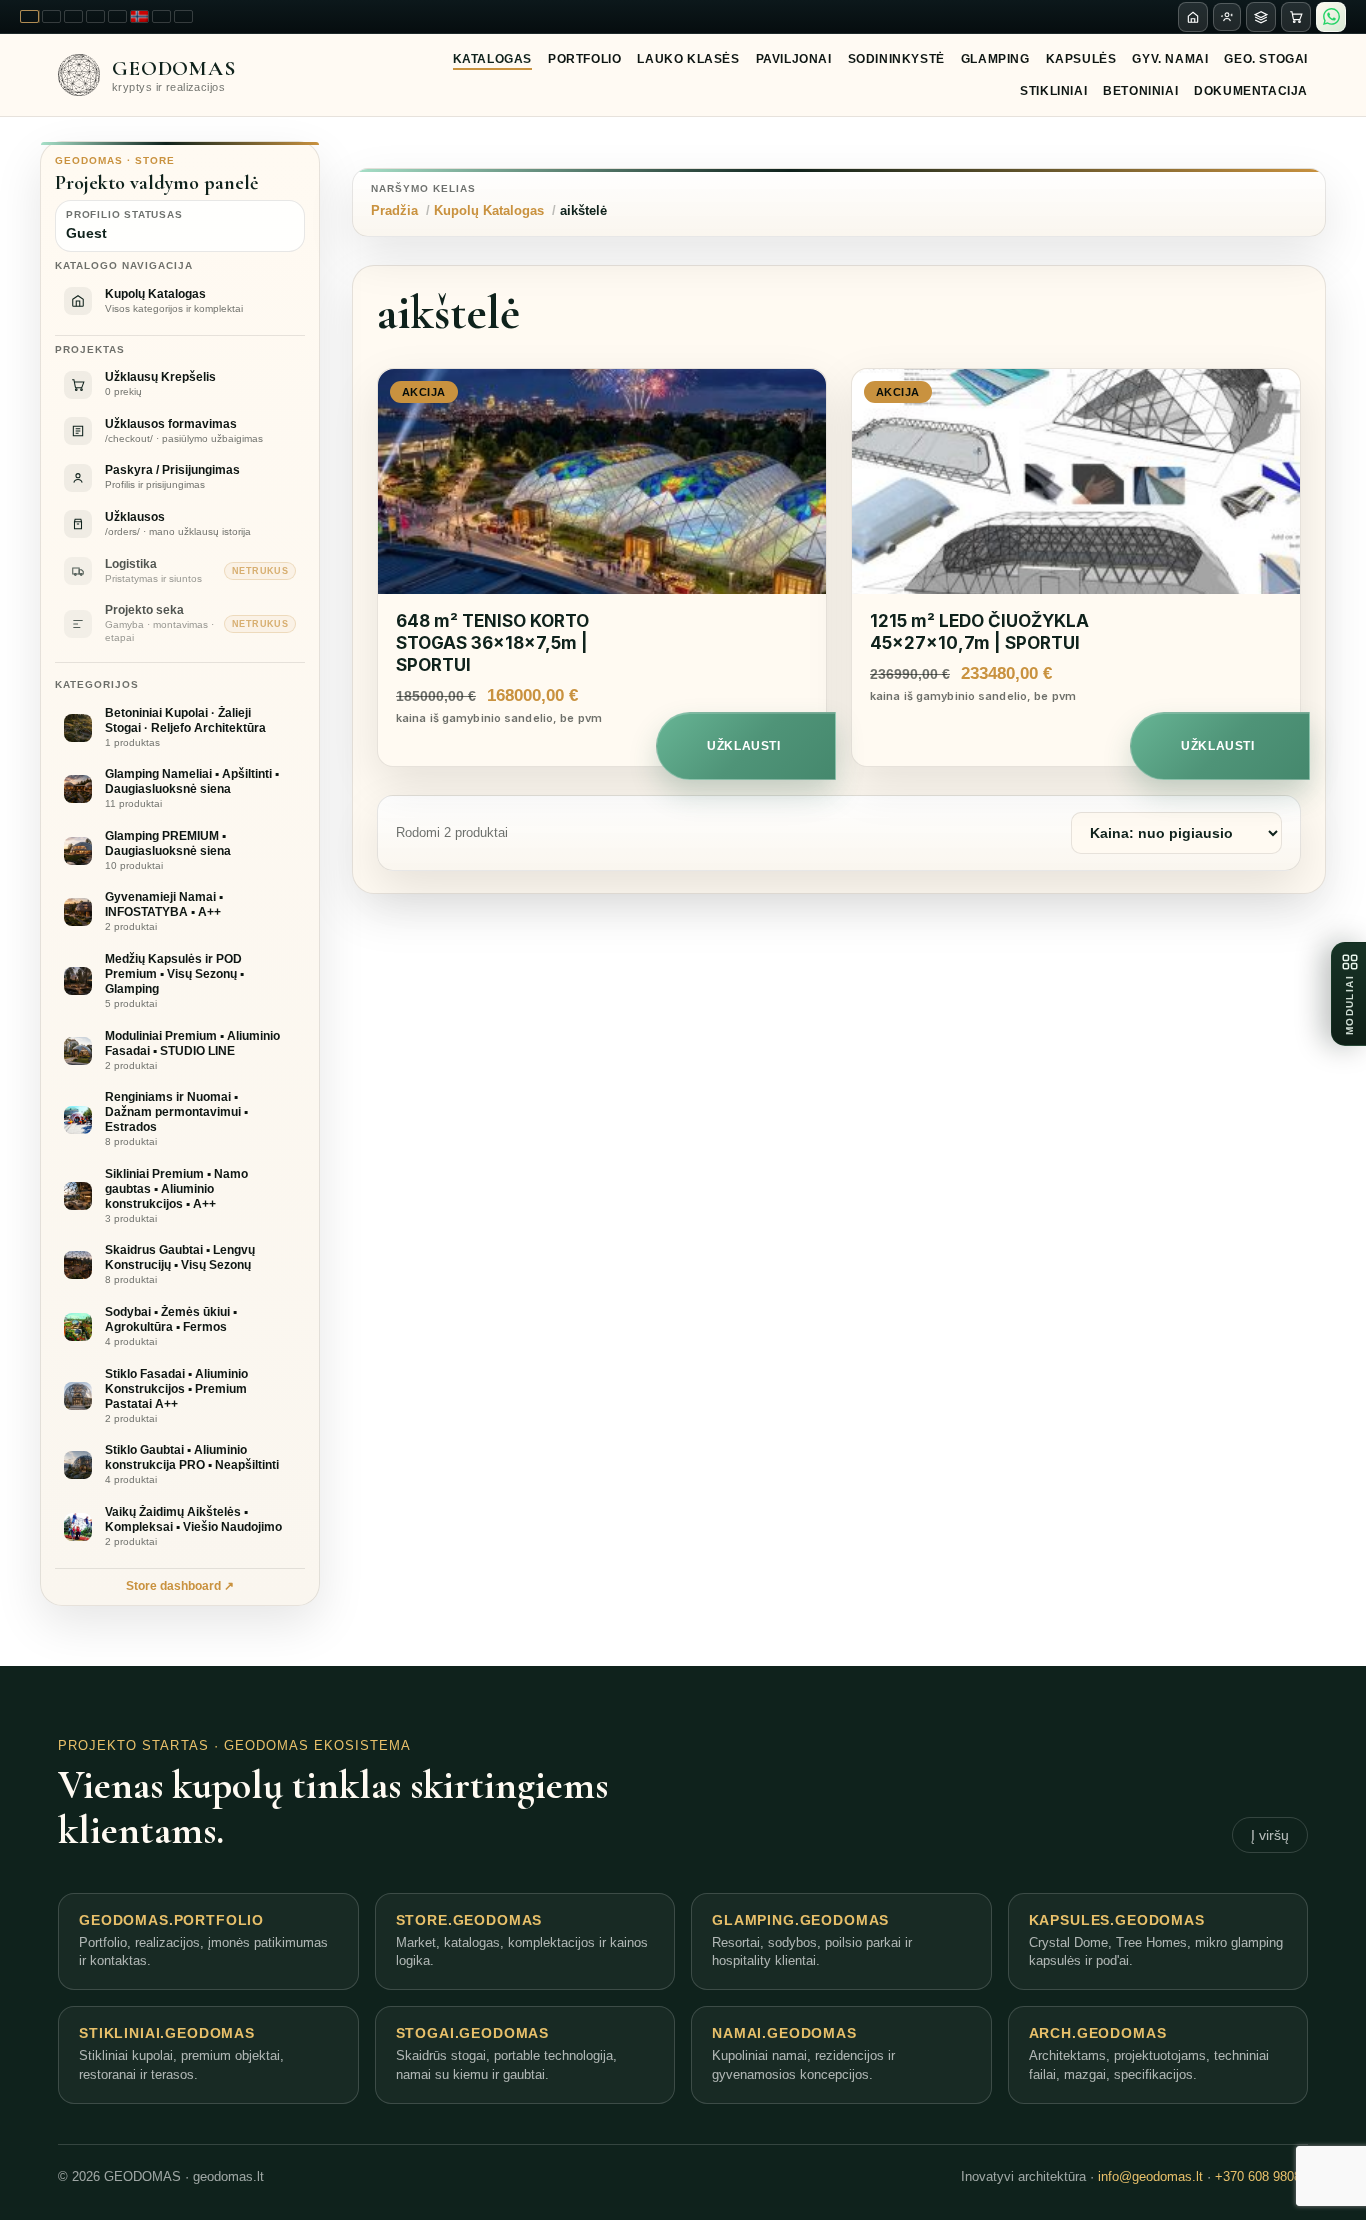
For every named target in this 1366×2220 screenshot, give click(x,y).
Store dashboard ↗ (180, 1586)
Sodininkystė (896, 59)
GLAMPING (995, 59)
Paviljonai (794, 59)
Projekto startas (133, 1745)
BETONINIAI (1140, 91)
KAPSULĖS (1081, 59)
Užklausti (743, 746)
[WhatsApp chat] (1331, 17)
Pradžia (394, 210)
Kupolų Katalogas (489, 210)
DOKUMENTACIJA (1251, 91)
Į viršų (1270, 1835)
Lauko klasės (688, 59)
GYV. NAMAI (1170, 59)
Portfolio (584, 59)
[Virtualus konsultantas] (1227, 17)
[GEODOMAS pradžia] (1193, 17)
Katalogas (492, 59)
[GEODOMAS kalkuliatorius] (1261, 17)
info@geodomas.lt (1150, 2176)
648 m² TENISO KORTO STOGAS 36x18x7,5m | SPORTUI (492, 643)
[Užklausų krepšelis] (1296, 17)
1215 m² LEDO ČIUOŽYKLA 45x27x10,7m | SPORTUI (979, 632)
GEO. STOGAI (1266, 59)
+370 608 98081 (1261, 2176)
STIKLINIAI (1053, 91)
